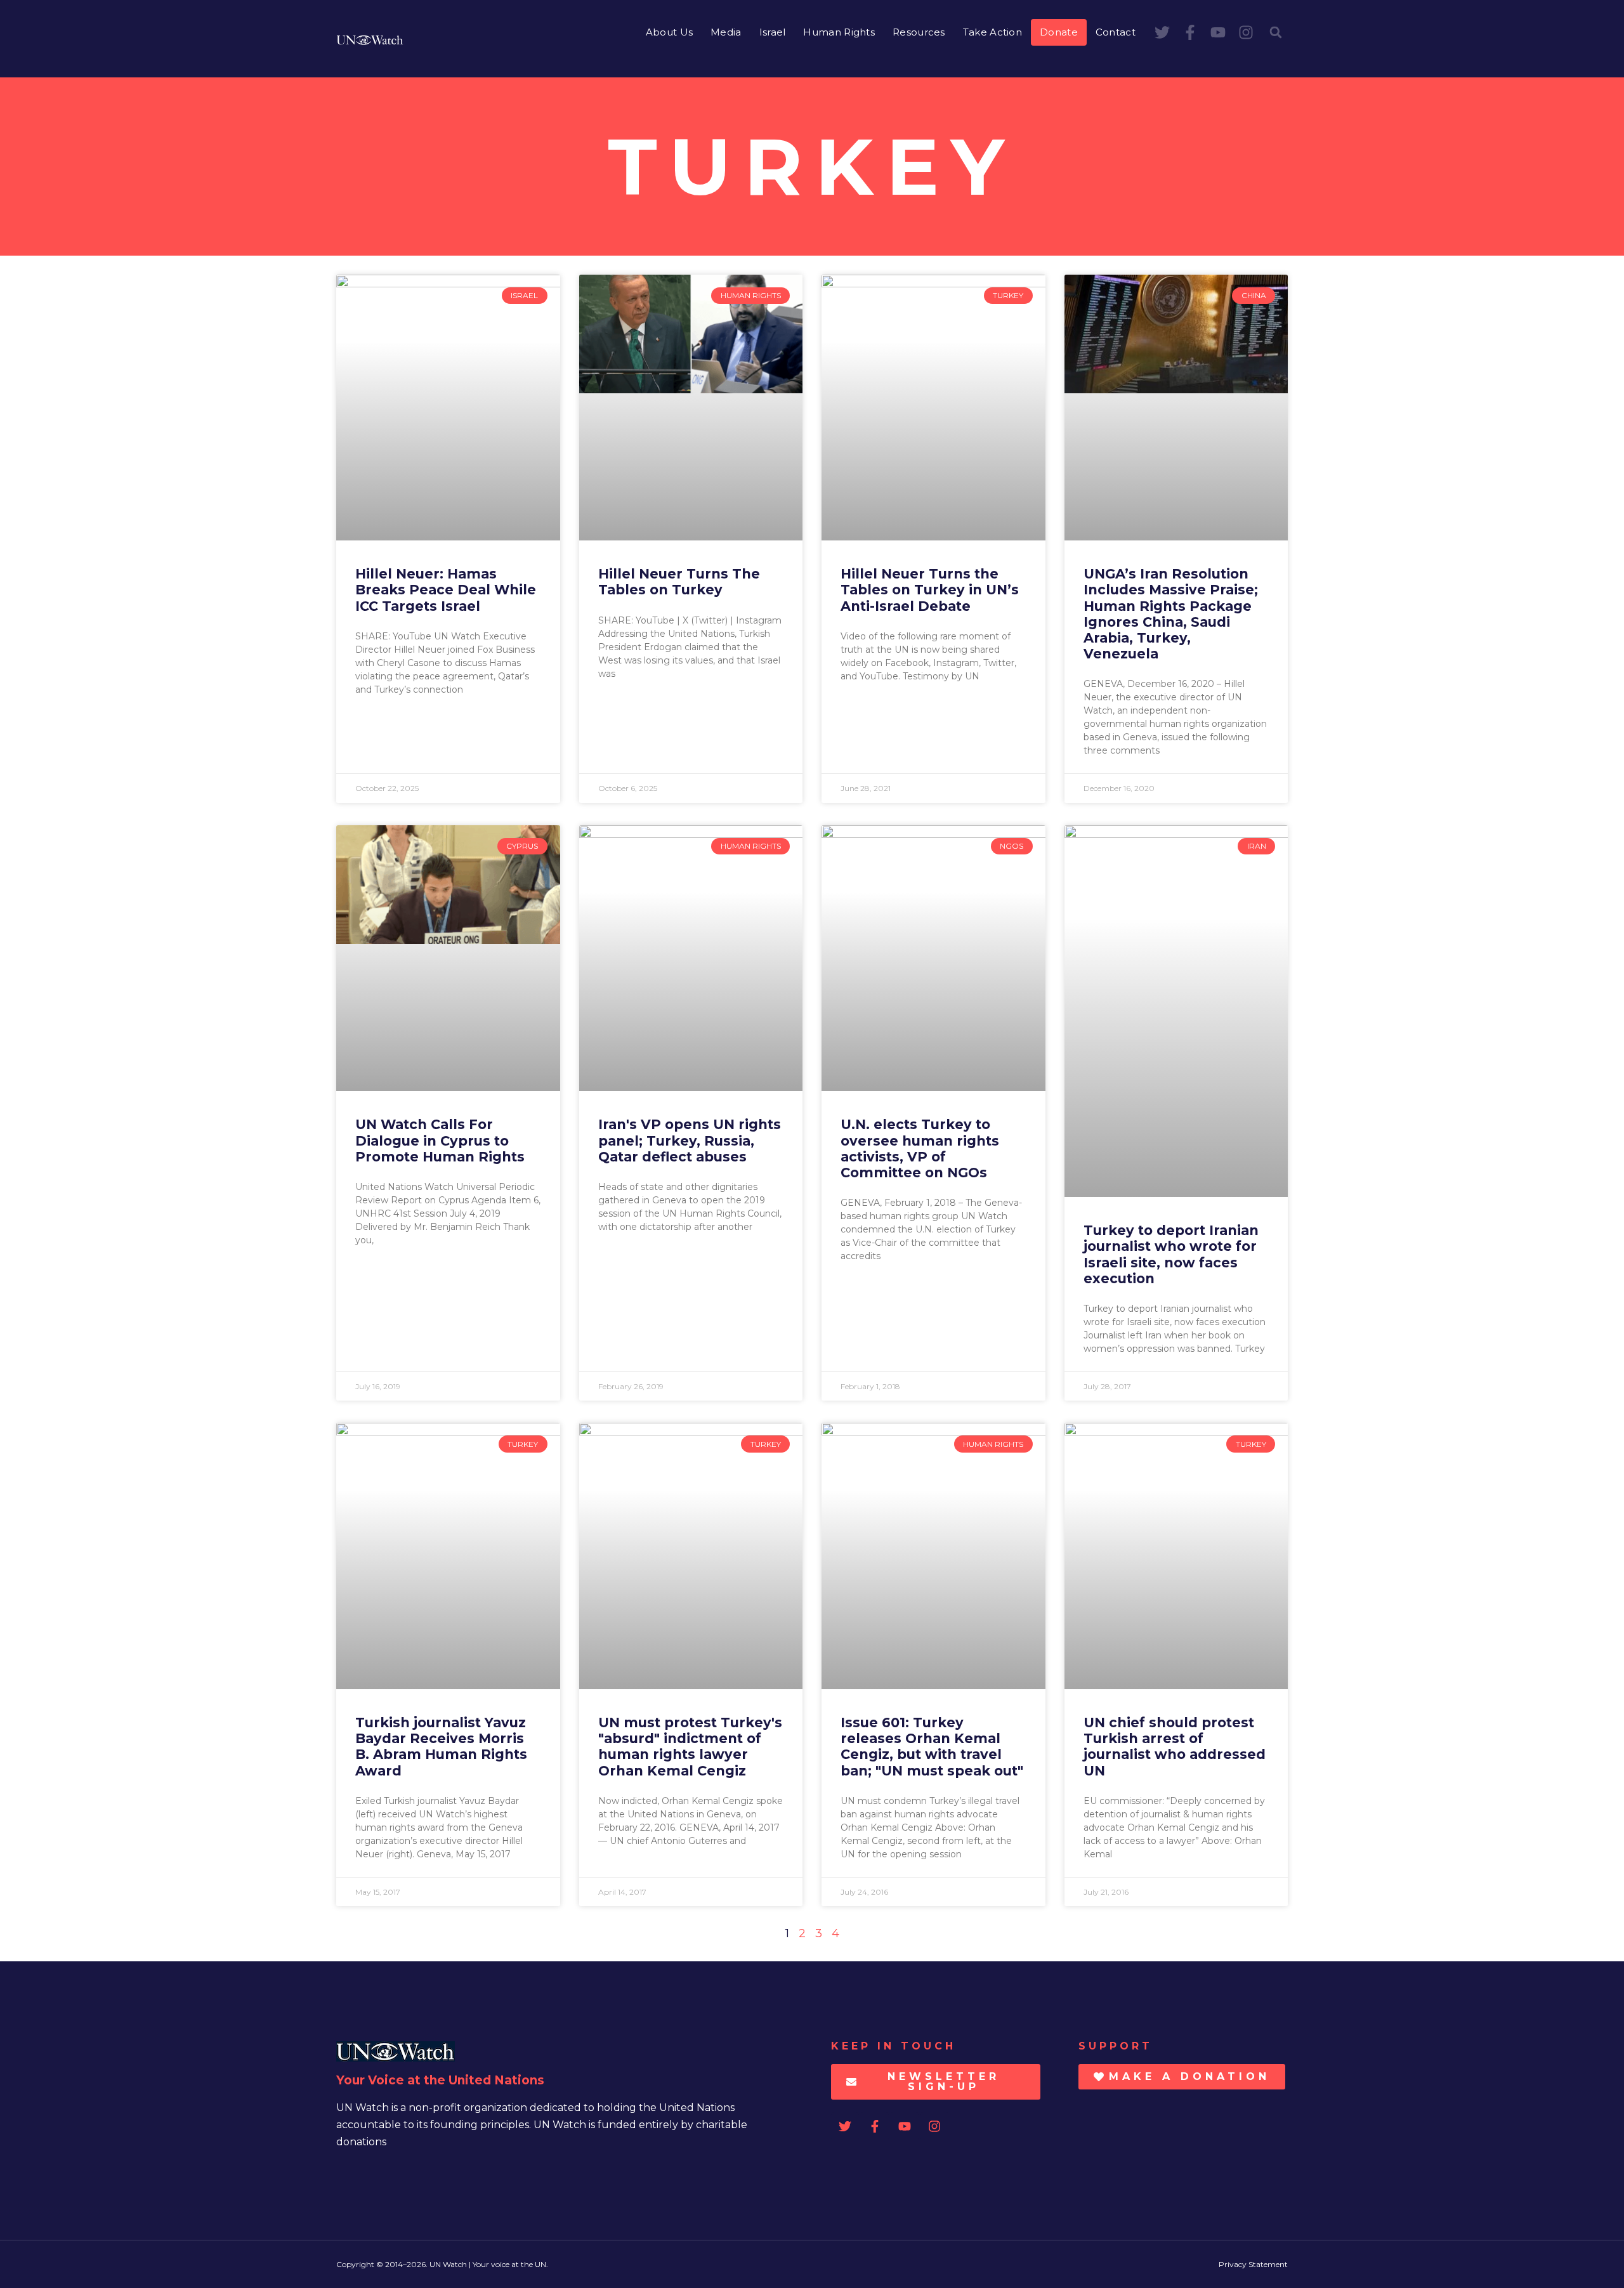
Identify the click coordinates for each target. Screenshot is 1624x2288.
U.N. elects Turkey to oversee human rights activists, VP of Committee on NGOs (920, 1148)
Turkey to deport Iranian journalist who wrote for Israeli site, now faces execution (1171, 1254)
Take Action (992, 32)
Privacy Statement (1253, 2264)
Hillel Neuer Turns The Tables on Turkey (679, 582)
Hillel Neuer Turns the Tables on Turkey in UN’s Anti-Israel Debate (930, 590)
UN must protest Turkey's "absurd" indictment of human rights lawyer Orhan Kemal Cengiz (690, 1747)
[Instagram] (1246, 32)
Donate (1059, 32)
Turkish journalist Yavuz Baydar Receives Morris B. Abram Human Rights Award (441, 1747)
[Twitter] (1162, 32)
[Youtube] (1218, 32)
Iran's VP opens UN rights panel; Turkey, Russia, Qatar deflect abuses (690, 1140)
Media (726, 32)
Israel (773, 32)
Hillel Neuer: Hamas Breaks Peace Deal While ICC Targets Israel (446, 590)
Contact (1116, 32)
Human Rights (839, 32)
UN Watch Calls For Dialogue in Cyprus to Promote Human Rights (440, 1140)
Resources (919, 32)
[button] (1276, 32)
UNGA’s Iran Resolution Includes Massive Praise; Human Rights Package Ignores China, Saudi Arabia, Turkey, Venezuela (1171, 614)
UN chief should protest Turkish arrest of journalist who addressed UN (1175, 1747)
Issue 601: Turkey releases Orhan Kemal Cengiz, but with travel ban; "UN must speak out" (932, 1747)
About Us (669, 32)
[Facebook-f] (1190, 32)
